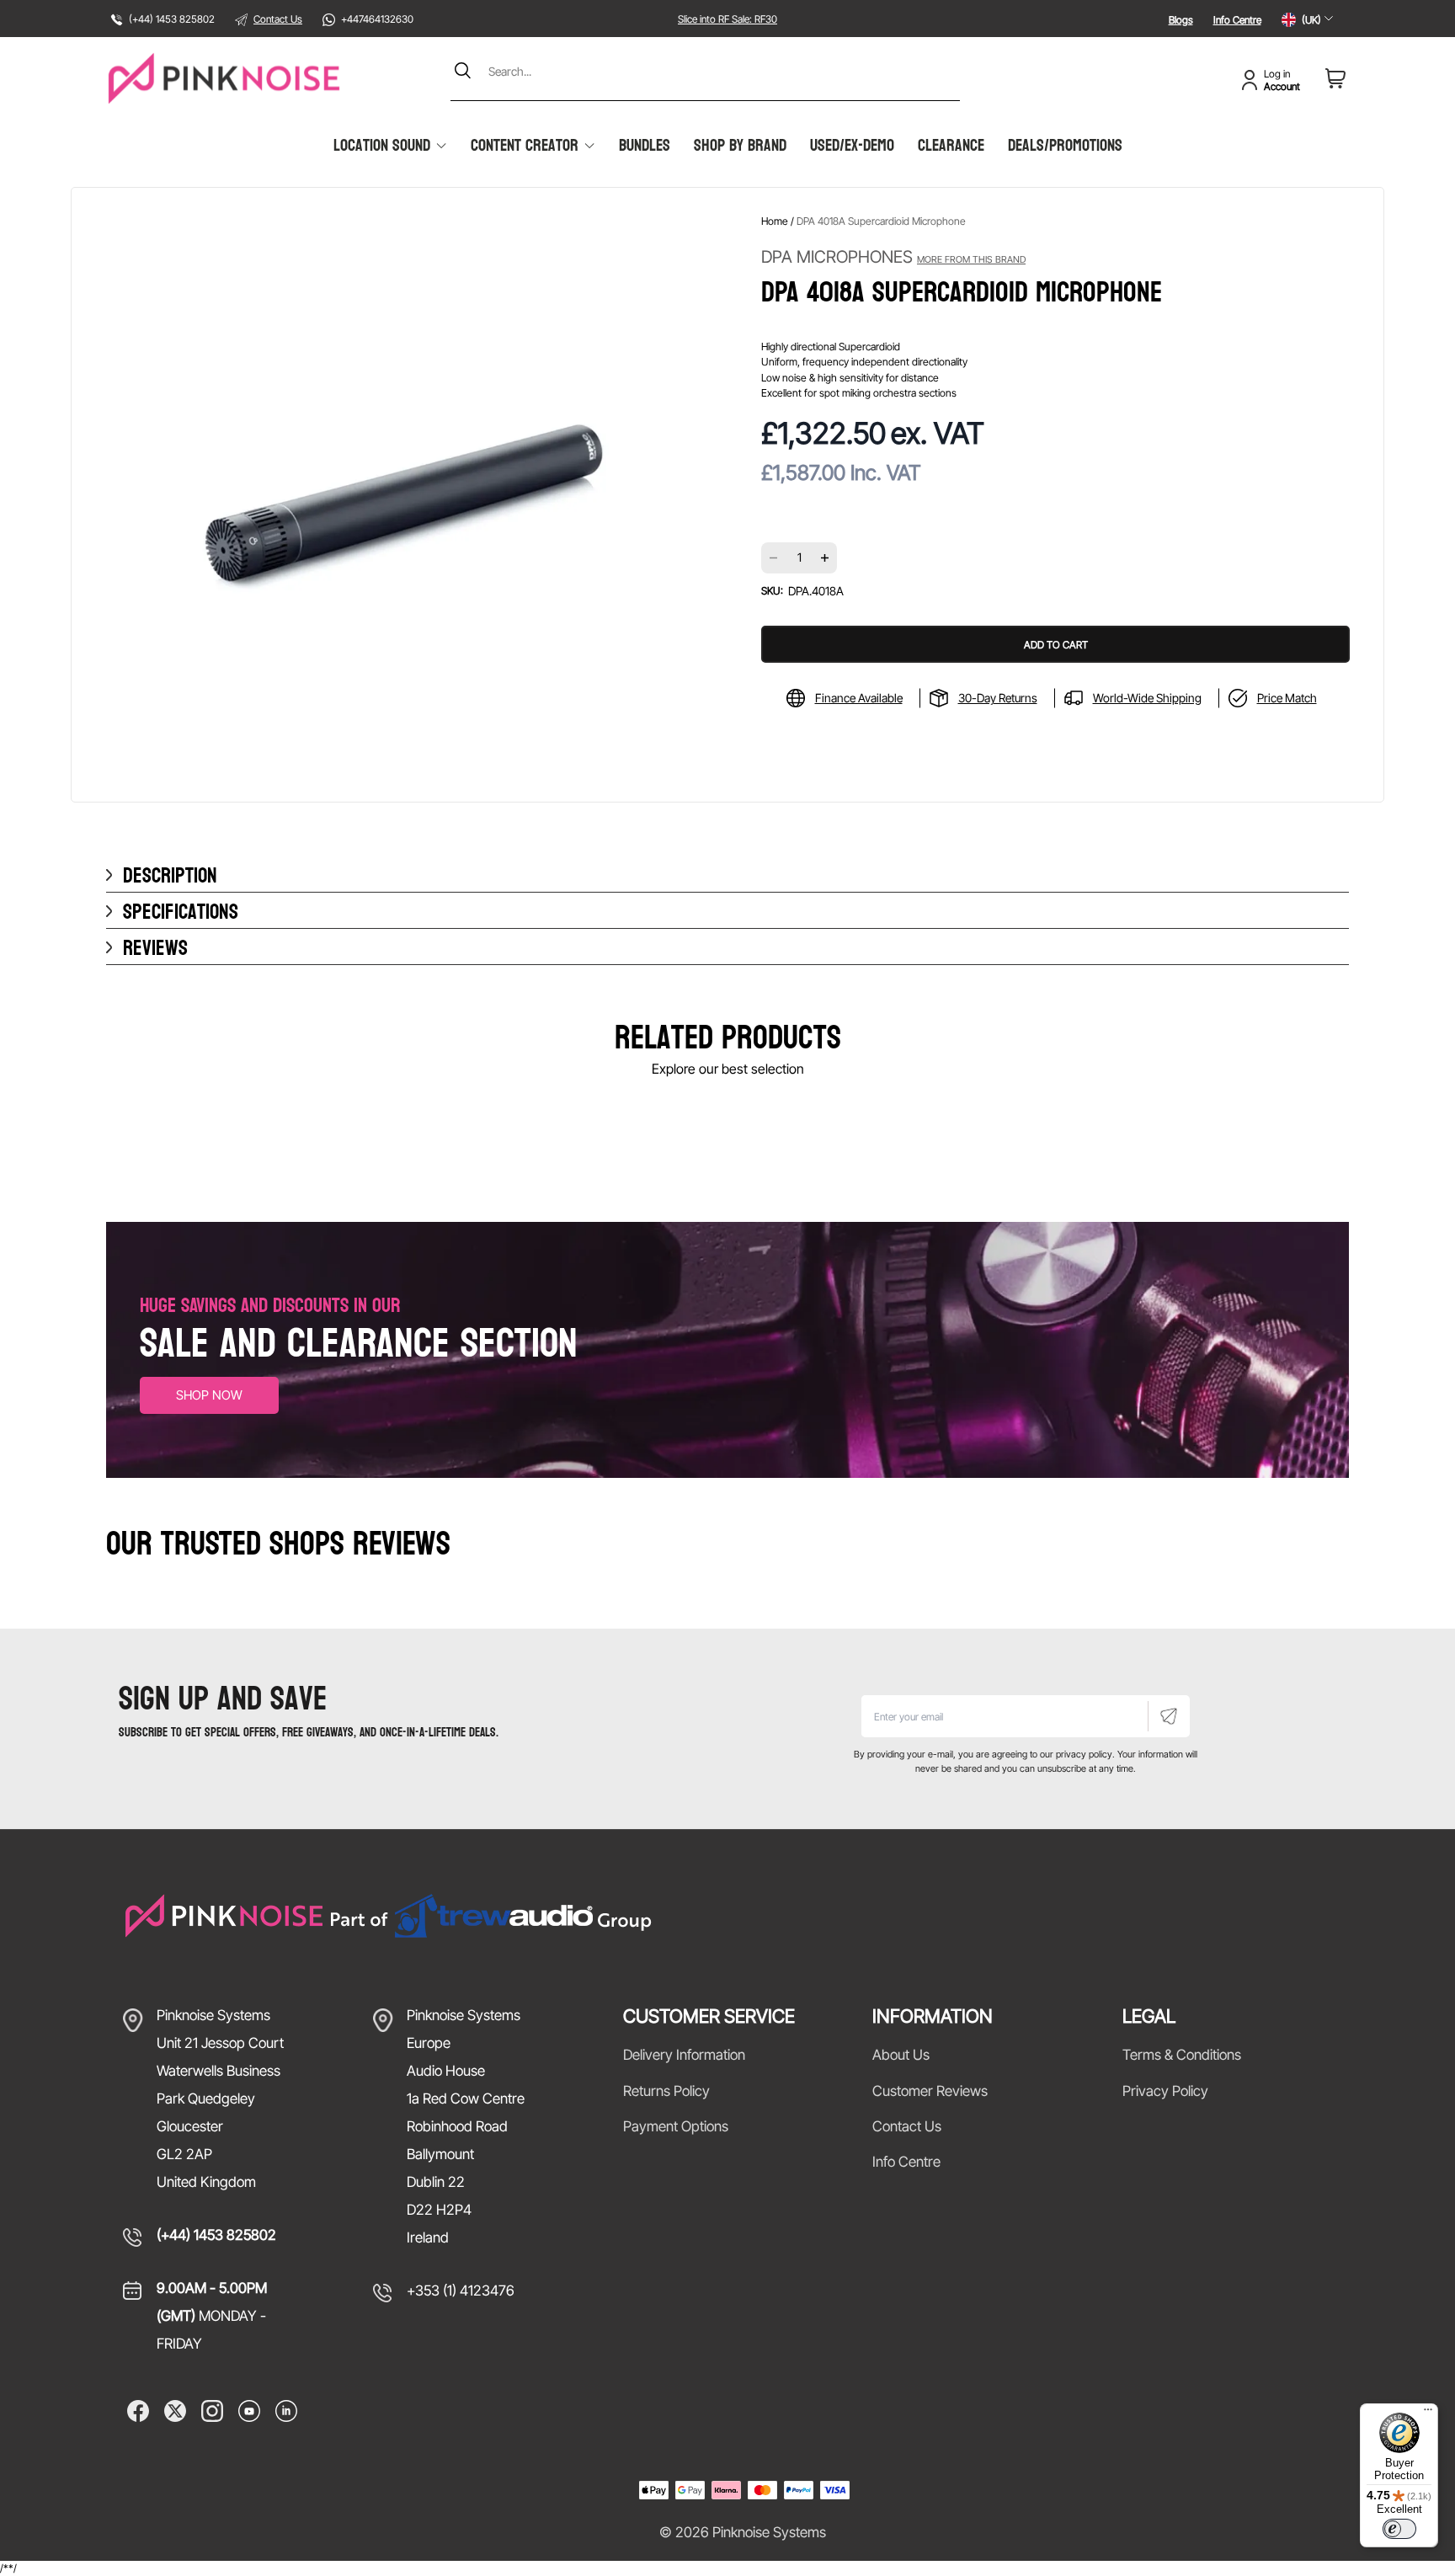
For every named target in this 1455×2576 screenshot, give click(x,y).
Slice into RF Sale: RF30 (727, 19)
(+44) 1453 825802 (216, 2235)
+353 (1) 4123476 (461, 2291)
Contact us (907, 2126)
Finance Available (859, 698)
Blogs (1181, 20)
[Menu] (1428, 2413)
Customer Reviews (930, 2091)
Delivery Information (684, 2055)
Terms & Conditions (1182, 2055)
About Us (901, 2055)
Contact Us (278, 19)
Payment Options (676, 2126)
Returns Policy (666, 2091)
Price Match (1287, 698)
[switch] (1399, 2529)
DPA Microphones (893, 257)
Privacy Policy (1165, 2091)
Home (775, 221)
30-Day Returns (998, 698)
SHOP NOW (209, 1395)
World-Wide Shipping (1147, 698)
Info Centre (1237, 20)
